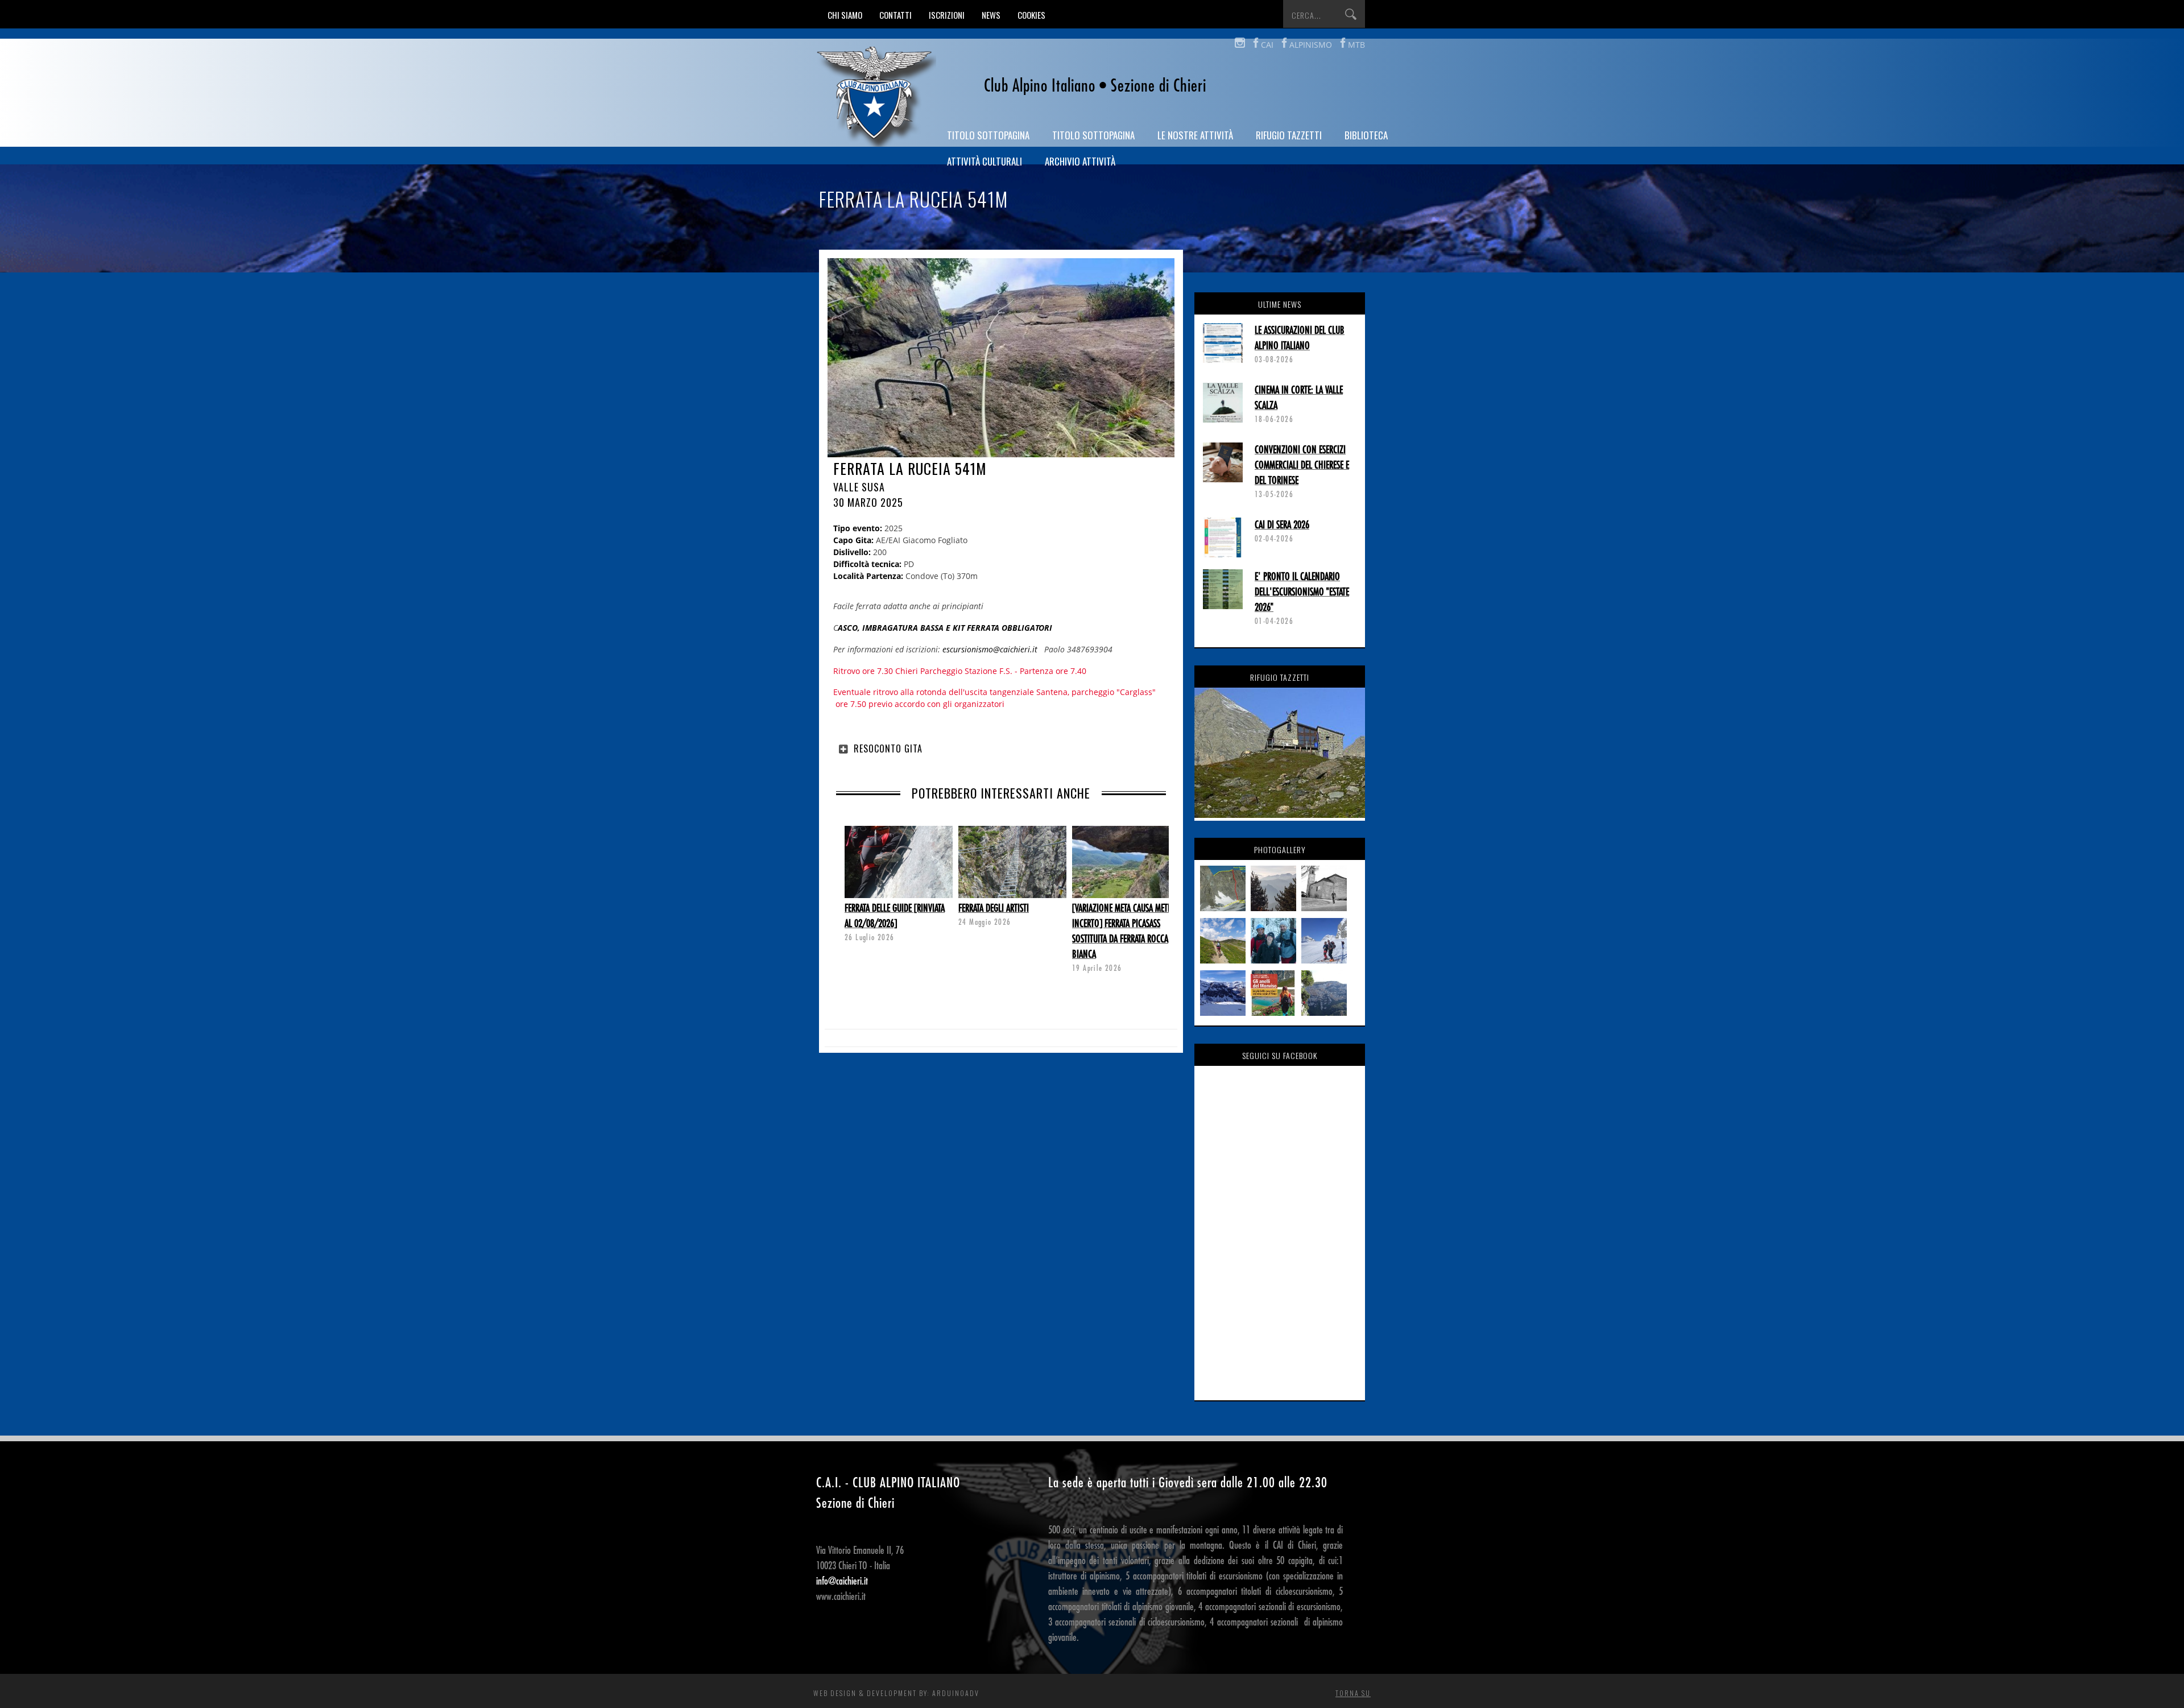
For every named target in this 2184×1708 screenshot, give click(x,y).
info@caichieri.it (842, 1581)
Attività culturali (985, 161)
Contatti (895, 15)
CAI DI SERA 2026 (1282, 525)
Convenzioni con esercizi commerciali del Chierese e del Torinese (1302, 465)
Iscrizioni (947, 15)
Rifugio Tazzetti (1289, 135)
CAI (1267, 45)
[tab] (1001, 748)
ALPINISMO (1311, 45)
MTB (1356, 45)
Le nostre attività (1195, 135)
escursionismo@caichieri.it (990, 649)
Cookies (1031, 15)
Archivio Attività (1080, 161)
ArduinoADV (956, 1693)
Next (845, 871)
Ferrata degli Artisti (994, 908)
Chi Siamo (845, 15)
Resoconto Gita (888, 748)
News (991, 15)
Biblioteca (1366, 135)
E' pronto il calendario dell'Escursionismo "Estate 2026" (1302, 592)
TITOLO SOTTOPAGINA (988, 135)
